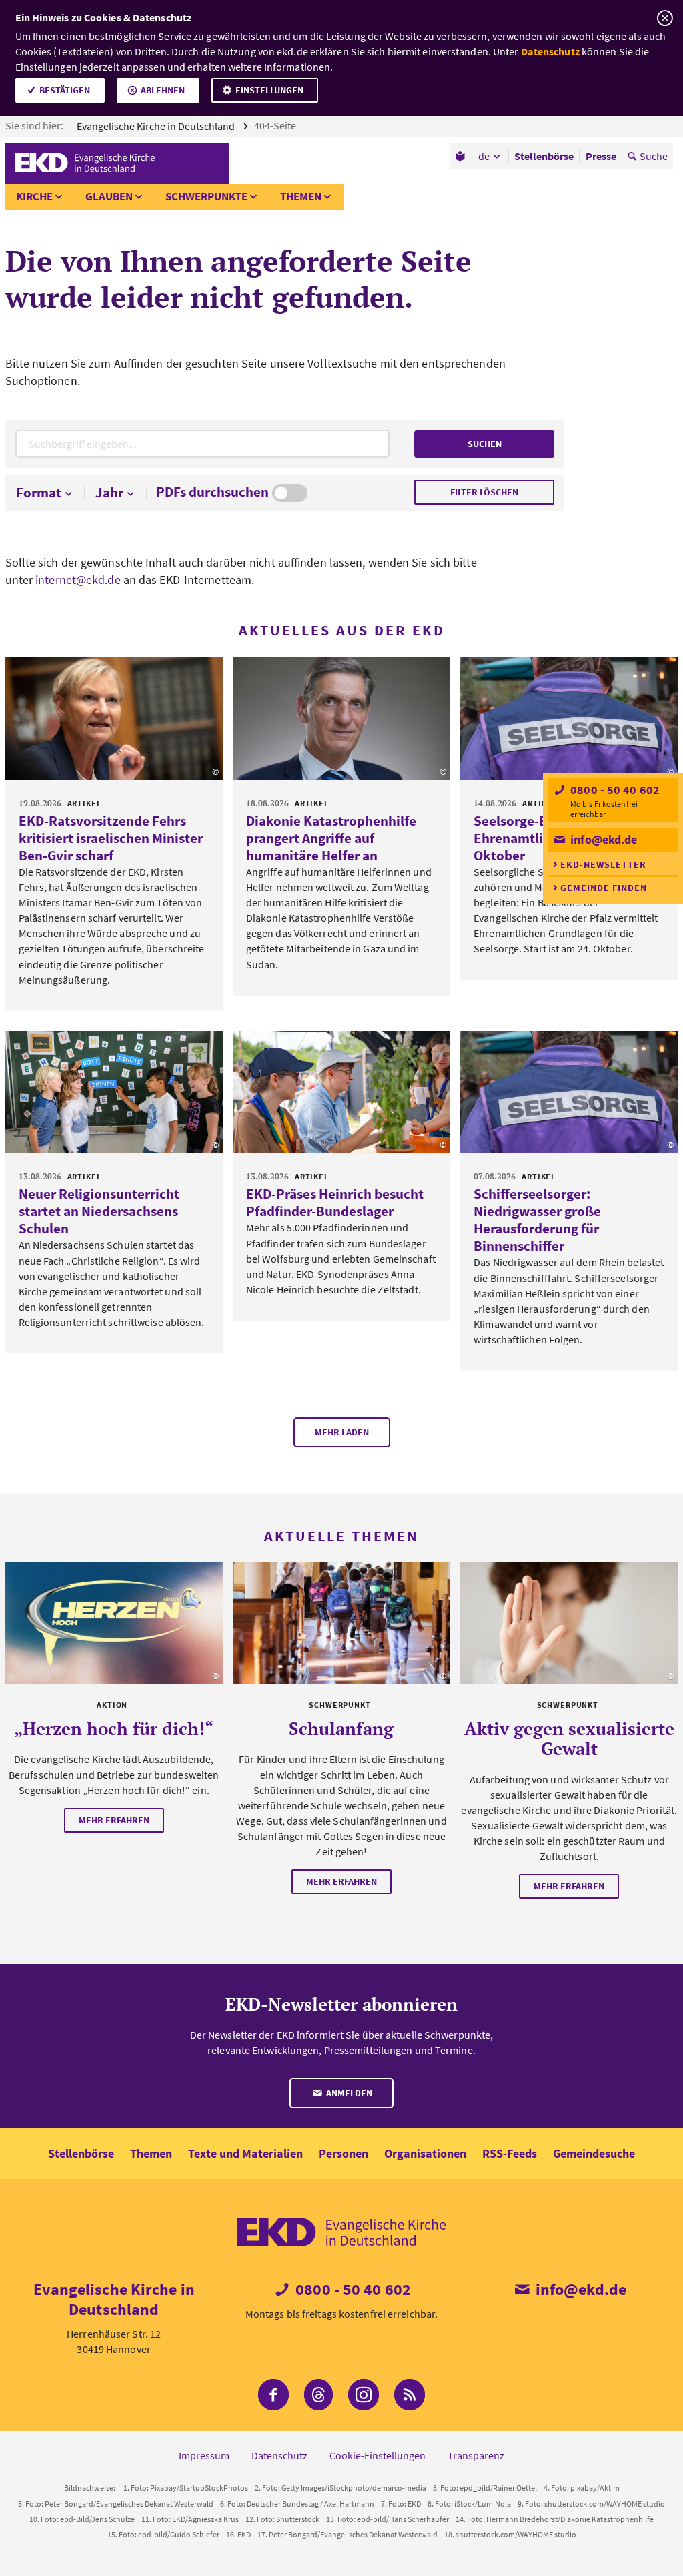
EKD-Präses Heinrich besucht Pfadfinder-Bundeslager (335, 1202)
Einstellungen (269, 90)
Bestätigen (65, 90)
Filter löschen (484, 492)
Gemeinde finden (604, 888)
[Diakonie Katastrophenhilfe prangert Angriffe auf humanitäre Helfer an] (341, 719)
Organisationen (425, 2153)
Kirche (34, 196)
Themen (301, 196)
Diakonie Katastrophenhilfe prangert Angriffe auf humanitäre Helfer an (331, 838)
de (484, 156)
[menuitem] (461, 156)
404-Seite (276, 125)
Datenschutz (550, 51)
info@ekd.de (602, 839)
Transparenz (476, 2455)
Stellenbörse (81, 2153)
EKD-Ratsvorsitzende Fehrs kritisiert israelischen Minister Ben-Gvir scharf (111, 838)
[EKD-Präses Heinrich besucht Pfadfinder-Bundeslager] (341, 1092)
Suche (654, 156)
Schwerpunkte (206, 196)
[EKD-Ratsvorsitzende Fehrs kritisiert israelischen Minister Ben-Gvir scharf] (114, 719)
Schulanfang (341, 1728)
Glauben (109, 196)
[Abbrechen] (665, 18)
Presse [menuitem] (601, 156)
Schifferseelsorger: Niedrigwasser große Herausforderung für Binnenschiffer (537, 1220)
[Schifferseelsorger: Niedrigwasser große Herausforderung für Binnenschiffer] (569, 1092)
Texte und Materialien (245, 2153)
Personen (344, 2153)
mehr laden (342, 1432)
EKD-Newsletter (603, 864)
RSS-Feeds (510, 2153)
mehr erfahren (114, 1820)
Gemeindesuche (594, 2153)
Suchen (485, 444)
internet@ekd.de (78, 580)
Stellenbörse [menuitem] (544, 156)
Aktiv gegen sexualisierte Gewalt (569, 1738)
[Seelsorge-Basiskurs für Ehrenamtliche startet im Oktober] (569, 719)
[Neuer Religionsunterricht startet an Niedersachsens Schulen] (114, 1092)
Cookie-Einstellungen (378, 2455)
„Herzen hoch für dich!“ (114, 1728)
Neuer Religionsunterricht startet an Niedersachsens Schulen (99, 1211)
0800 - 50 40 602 (614, 790)
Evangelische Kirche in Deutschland (157, 126)
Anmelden (348, 2093)
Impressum (204, 2455)
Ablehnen (163, 90)
